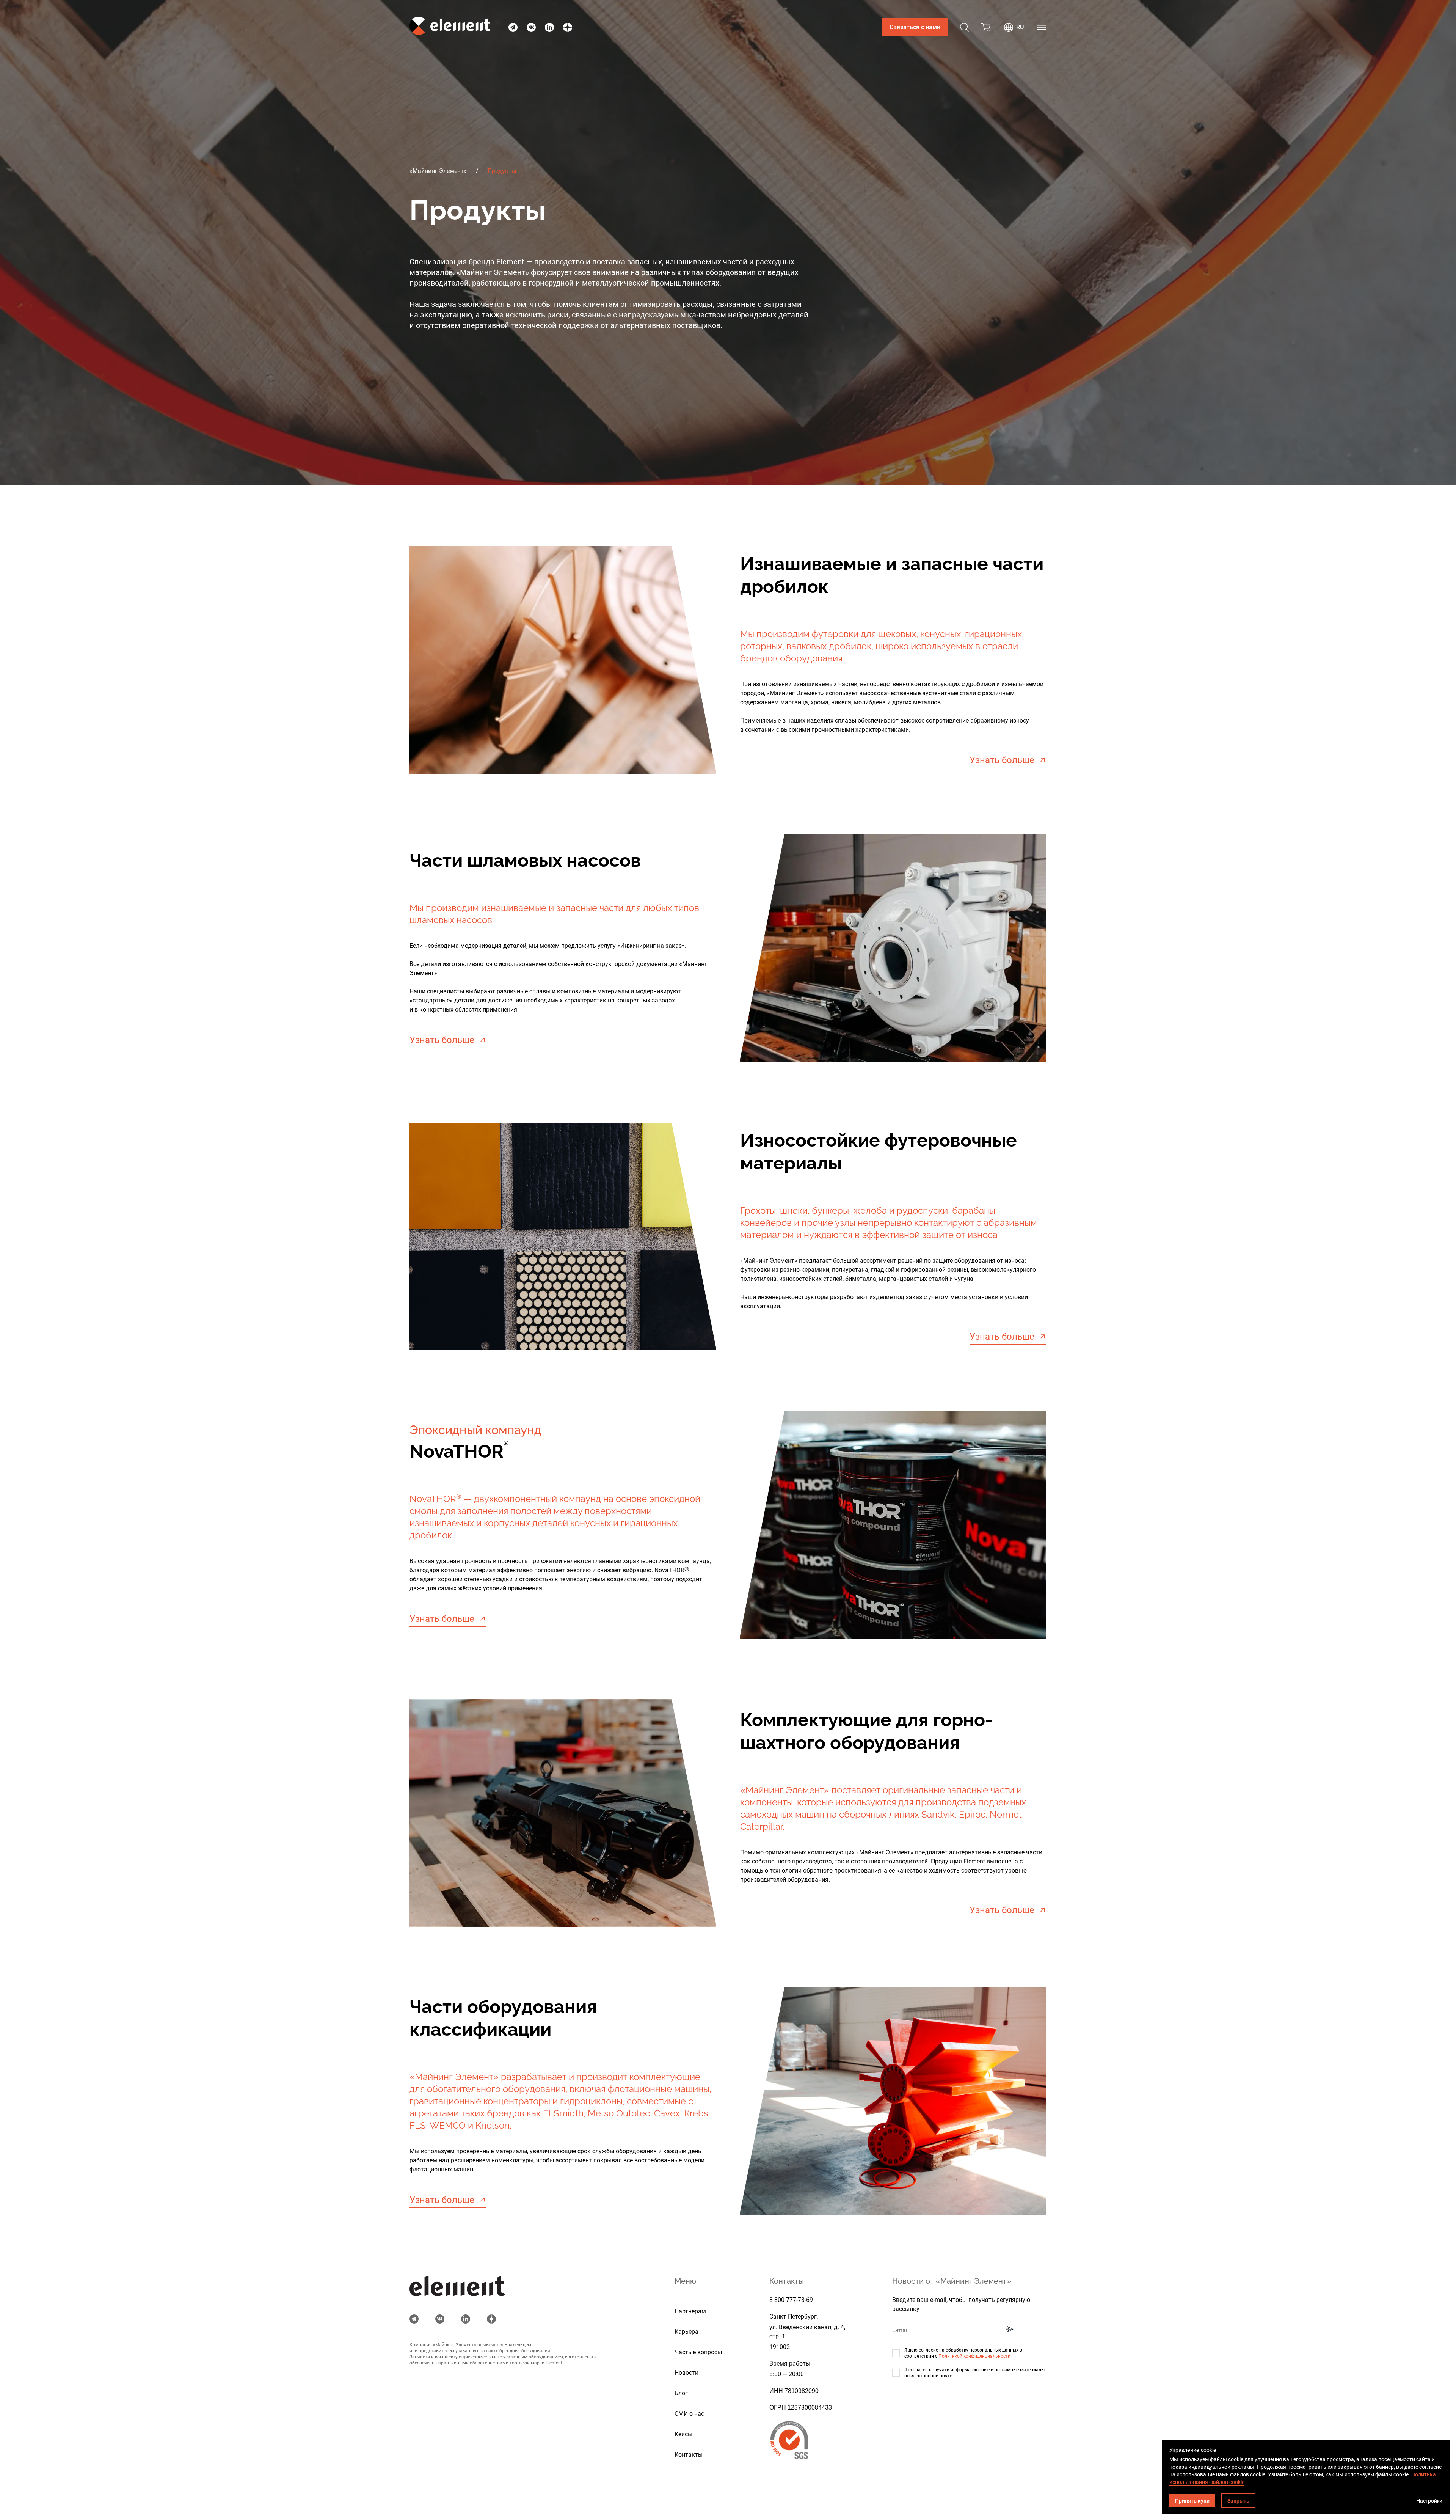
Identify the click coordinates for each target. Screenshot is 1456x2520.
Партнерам (690, 2311)
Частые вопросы (698, 2352)
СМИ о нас (689, 2414)
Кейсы (683, 2434)
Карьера (686, 2332)
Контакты (689, 2455)
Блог (681, 2393)
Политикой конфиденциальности (974, 2356)
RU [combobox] (1020, 27)
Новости (686, 2373)
